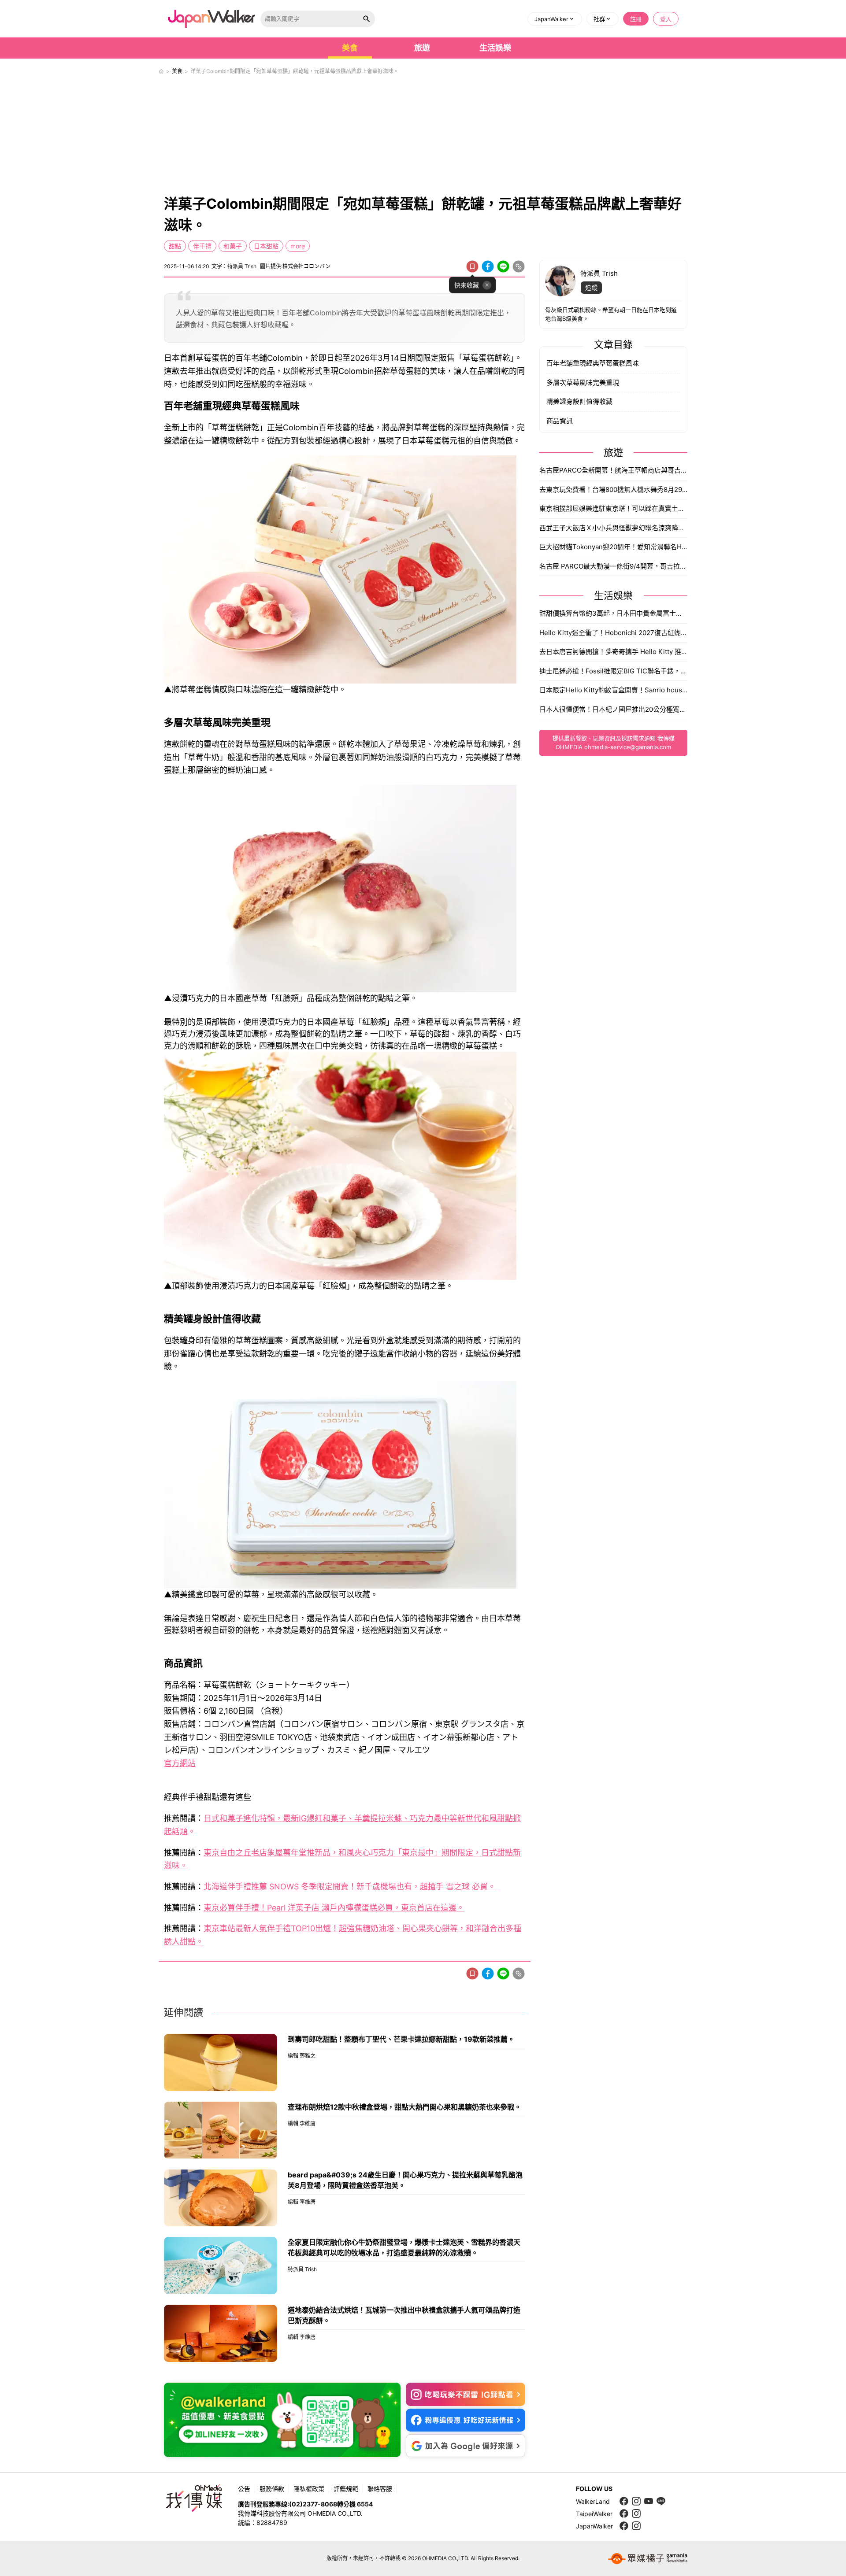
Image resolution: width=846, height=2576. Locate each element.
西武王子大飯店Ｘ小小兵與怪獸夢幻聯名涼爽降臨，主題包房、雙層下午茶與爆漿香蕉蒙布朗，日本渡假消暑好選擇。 (613, 528)
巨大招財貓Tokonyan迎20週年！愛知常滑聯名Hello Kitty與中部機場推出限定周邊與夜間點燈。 (613, 547)
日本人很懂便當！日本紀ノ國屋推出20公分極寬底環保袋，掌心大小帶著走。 (613, 709)
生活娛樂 (495, 48)
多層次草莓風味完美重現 (583, 383)
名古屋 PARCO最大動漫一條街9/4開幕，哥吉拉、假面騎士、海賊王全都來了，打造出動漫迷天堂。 (613, 566)
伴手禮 (202, 246)
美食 (350, 48)
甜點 (175, 246)
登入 (666, 19)
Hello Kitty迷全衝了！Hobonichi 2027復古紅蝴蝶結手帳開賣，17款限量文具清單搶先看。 (613, 633)
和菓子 (233, 246)
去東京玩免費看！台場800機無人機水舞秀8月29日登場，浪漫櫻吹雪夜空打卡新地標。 (613, 490)
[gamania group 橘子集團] (648, 2558)
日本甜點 (266, 246)
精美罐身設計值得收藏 (579, 401)
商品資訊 (560, 421)
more (298, 246)
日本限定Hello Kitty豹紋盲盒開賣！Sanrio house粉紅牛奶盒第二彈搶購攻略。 (613, 690)
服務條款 (272, 2489)
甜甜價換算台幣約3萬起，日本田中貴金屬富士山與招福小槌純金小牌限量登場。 (613, 613)
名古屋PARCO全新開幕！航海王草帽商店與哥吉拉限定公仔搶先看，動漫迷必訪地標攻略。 (613, 470)
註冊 (636, 19)
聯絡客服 (380, 2489)
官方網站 (180, 1763)
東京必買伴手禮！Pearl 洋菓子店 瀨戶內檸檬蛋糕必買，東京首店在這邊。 (334, 1908)
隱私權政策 (309, 2489)
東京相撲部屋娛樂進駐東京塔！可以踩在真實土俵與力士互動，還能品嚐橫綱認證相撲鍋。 (613, 508)
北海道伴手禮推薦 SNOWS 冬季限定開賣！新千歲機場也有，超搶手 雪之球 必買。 (350, 1887)
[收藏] (472, 266)
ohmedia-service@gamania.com (628, 747)
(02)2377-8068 (313, 2504)
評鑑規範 (346, 2489)
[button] (555, 19)
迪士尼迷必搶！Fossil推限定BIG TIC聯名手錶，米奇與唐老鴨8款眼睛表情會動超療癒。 (613, 671)
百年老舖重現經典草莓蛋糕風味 (593, 363)
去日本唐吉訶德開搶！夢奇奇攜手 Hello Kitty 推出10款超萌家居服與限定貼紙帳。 (613, 652)
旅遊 (422, 48)
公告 (244, 2489)
